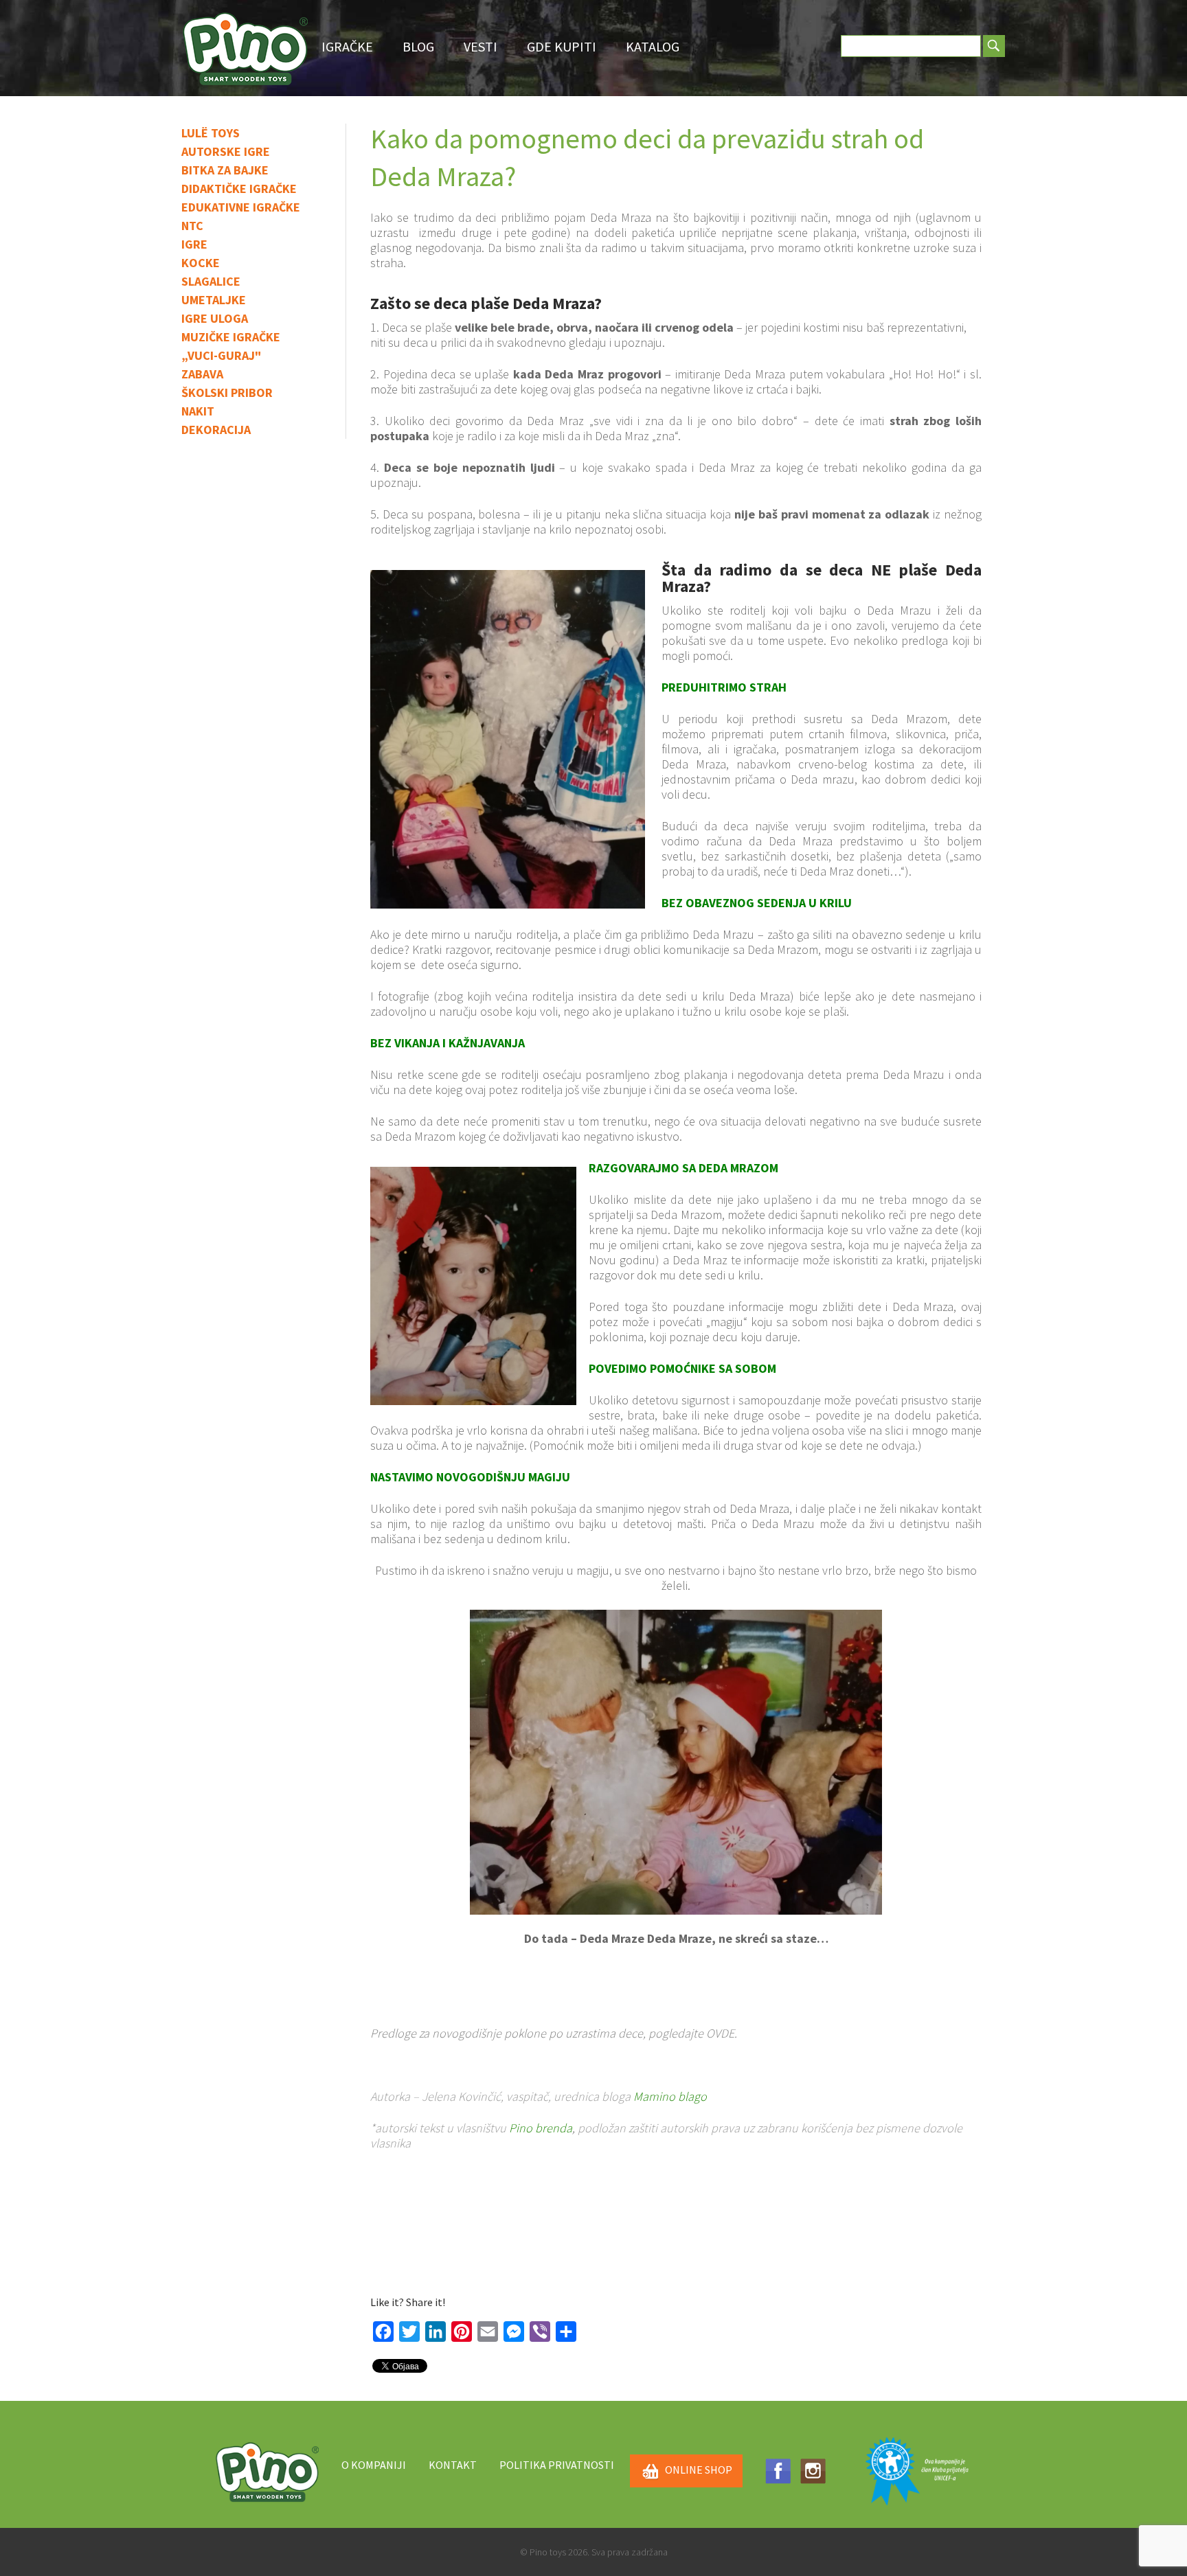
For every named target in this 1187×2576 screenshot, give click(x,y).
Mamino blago (670, 2096)
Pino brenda (541, 2128)
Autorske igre (226, 151)
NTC (192, 226)
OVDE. (722, 2033)
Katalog (653, 46)
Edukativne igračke (241, 207)
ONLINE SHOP (699, 2470)
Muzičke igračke (231, 337)
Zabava (202, 374)
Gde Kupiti (562, 46)
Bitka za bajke (225, 170)
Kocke (201, 263)
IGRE (194, 244)
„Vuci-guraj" (221, 355)
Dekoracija (216, 430)
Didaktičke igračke (239, 189)
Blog (418, 46)
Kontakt (453, 2465)
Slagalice (211, 281)
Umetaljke (214, 300)
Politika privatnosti (557, 2465)
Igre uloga (215, 318)
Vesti (481, 46)
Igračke (347, 46)
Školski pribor (227, 392)
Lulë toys (211, 133)
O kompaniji (374, 2465)
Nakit (198, 411)
